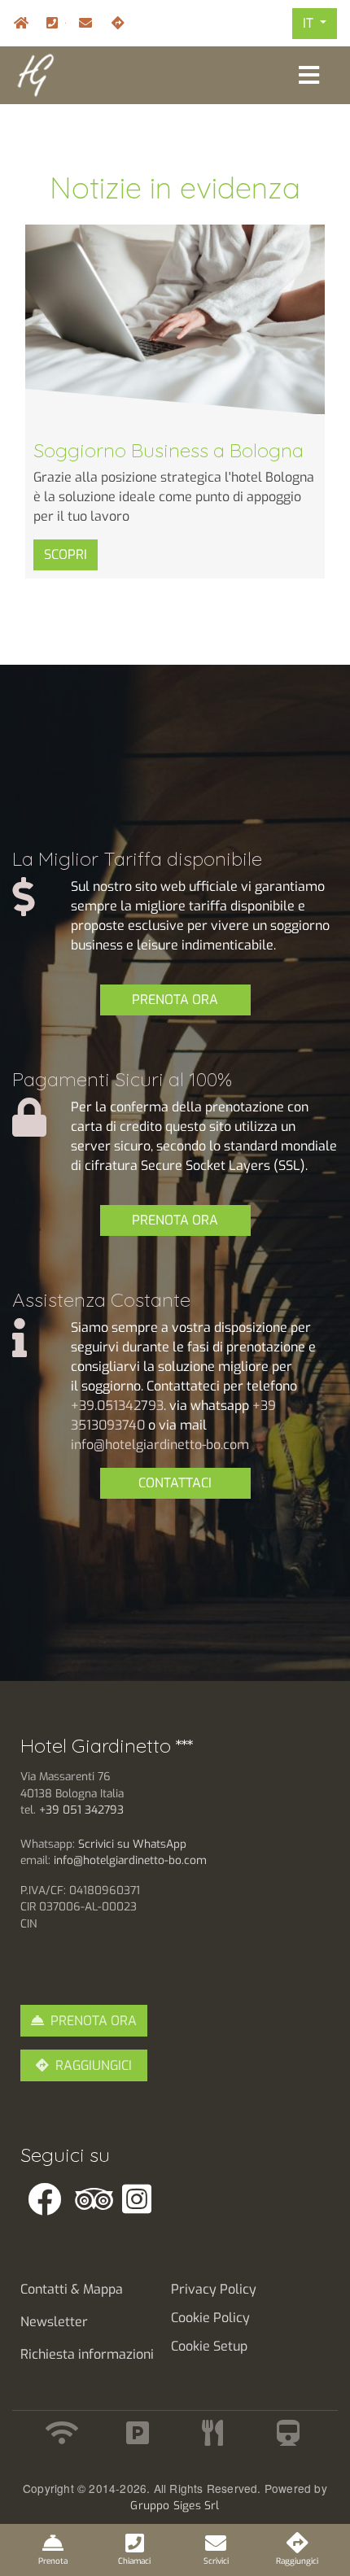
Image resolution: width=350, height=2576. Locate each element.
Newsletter (54, 2322)
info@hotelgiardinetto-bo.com (82, 23)
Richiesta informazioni (87, 2354)
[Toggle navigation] (309, 75)
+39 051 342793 (81, 1810)
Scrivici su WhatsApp (134, 1844)
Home (17, 23)
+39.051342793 (117, 1406)
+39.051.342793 (65, 23)
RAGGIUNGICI (94, 2065)
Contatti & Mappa (72, 2289)
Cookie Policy (210, 2318)
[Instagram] (151, 2199)
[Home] (35, 74)
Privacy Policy (214, 2289)
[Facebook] (56, 2199)
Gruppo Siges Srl (175, 2505)
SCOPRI (66, 554)
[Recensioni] (103, 2199)
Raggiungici (115, 23)
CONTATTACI (175, 1483)
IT (310, 23)
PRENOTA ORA (175, 1000)
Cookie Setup (209, 2346)
